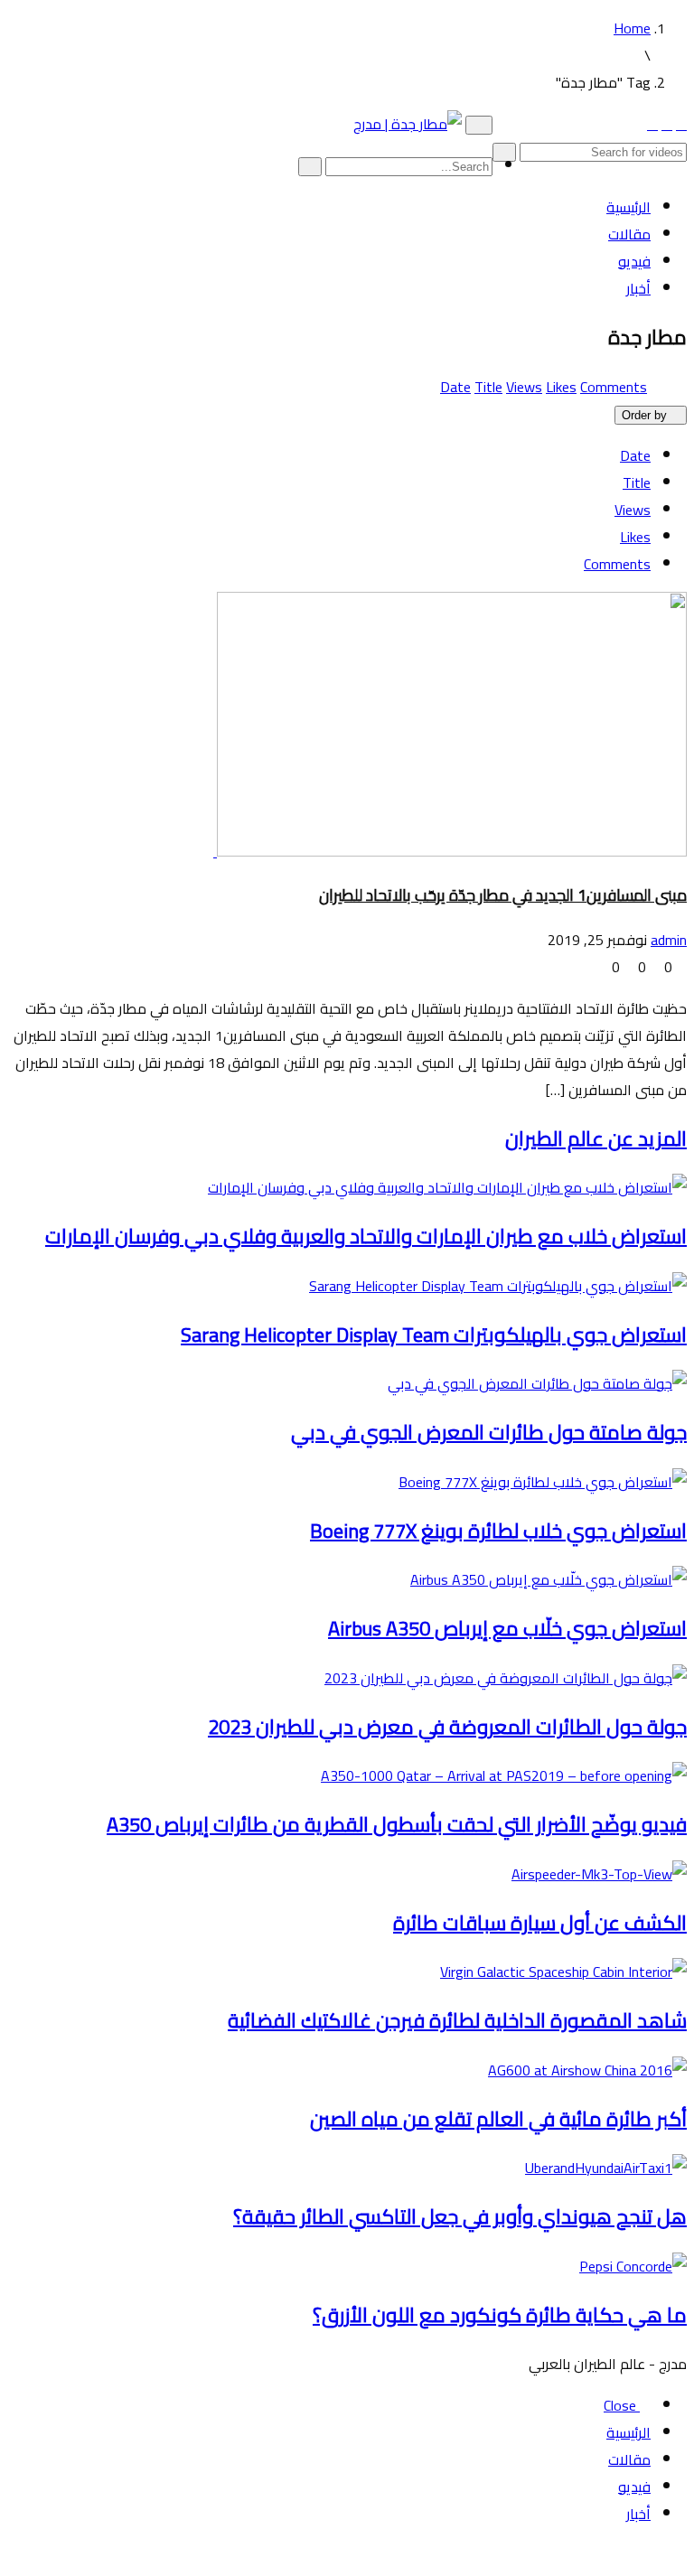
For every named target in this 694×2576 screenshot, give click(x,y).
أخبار (638, 288)
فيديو (634, 261)
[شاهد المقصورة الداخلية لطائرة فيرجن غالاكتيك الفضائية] (558, 1972)
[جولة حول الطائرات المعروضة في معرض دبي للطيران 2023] (500, 1678)
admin (669, 940)
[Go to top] (681, 2555)
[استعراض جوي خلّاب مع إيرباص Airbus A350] (543, 1579)
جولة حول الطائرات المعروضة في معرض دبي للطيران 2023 (447, 1727)
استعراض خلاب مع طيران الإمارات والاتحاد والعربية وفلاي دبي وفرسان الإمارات (366, 1236)
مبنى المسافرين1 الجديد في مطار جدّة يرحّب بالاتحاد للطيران (503, 895)
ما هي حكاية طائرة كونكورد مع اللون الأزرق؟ (500, 2315)
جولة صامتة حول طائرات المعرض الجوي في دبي (489, 1432)
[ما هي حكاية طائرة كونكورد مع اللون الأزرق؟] (628, 2266)
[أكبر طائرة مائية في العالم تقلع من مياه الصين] (582, 2070)
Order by (644, 415)
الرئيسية (628, 207)
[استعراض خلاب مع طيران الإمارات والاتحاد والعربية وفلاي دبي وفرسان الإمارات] (442, 1187)
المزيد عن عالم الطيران (596, 1138)
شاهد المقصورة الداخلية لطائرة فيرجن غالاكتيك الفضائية (457, 2020)
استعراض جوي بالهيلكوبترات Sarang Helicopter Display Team (434, 1335)
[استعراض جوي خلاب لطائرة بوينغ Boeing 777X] (537, 1482)
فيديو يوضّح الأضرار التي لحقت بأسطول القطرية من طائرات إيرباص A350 (397, 1824)
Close (622, 2405)
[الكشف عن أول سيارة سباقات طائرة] (594, 1874)
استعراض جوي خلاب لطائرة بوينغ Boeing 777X (498, 1531)
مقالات (629, 234)
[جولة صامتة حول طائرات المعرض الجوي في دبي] (532, 1383)
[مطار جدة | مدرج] (408, 124)
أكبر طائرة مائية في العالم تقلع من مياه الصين (498, 2119)
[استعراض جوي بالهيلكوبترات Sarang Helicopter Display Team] (492, 1286)
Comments (614, 387)
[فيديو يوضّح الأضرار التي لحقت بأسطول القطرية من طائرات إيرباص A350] (498, 1775)
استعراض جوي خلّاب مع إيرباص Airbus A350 (507, 1628)
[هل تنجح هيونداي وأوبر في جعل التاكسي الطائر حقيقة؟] (600, 2168)
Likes (561, 387)
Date (455, 387)
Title (488, 387)
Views (524, 387)
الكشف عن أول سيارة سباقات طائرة (540, 1923)
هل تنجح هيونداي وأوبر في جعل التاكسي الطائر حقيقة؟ (460, 2216)
